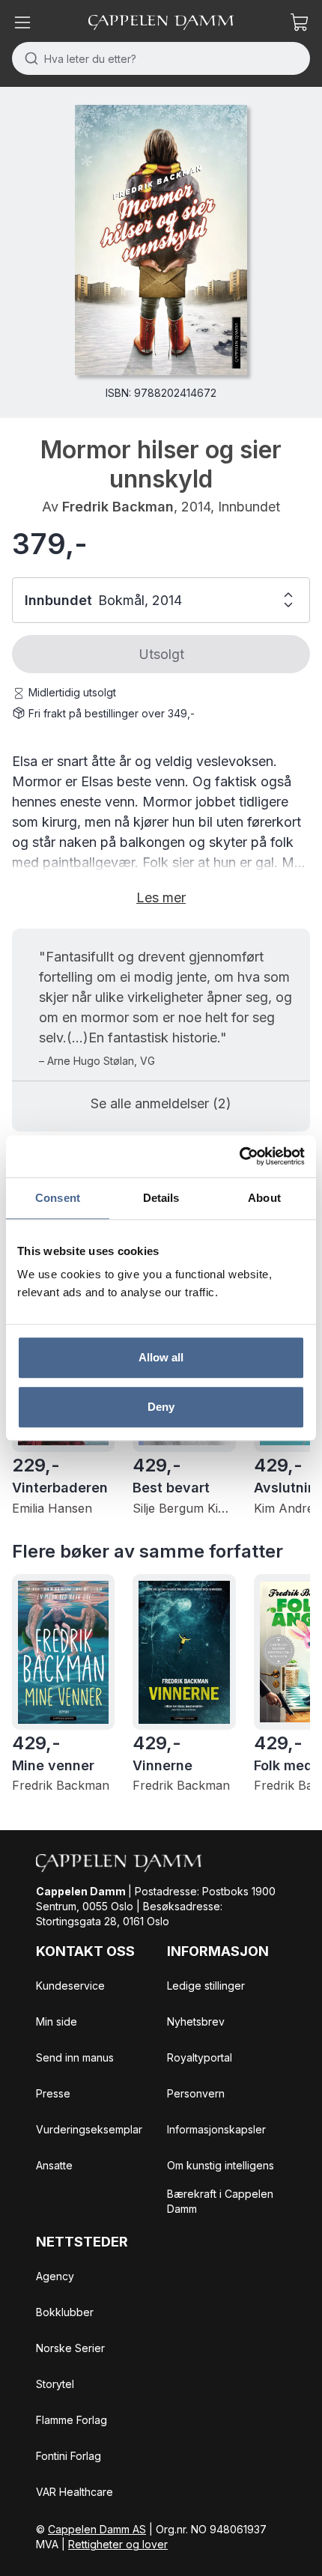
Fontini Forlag (69, 2456)
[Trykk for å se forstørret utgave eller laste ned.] (161, 240)
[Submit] (28, 58)
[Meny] (22, 22)
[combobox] (161, 58)
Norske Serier (70, 2348)
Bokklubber (65, 2312)
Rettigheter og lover (118, 2544)
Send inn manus (75, 2057)
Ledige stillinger (206, 1986)
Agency (55, 2276)
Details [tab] (161, 1198)
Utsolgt (161, 654)
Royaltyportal (200, 2057)
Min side (57, 2021)
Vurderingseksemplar (89, 2129)
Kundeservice (70, 1986)
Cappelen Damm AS (97, 2529)
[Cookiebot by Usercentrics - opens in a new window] (239, 1156)
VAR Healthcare (75, 2492)
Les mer (161, 897)
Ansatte (54, 2165)
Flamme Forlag (72, 2420)
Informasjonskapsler (216, 2129)
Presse (53, 2093)
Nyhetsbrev (196, 2021)
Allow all (161, 1357)
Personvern (196, 2093)
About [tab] (264, 1198)
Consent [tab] (58, 1198)
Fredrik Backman (118, 507)
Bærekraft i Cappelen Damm (220, 2201)
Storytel (55, 2384)
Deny (161, 1407)
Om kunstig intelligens (221, 2165)
